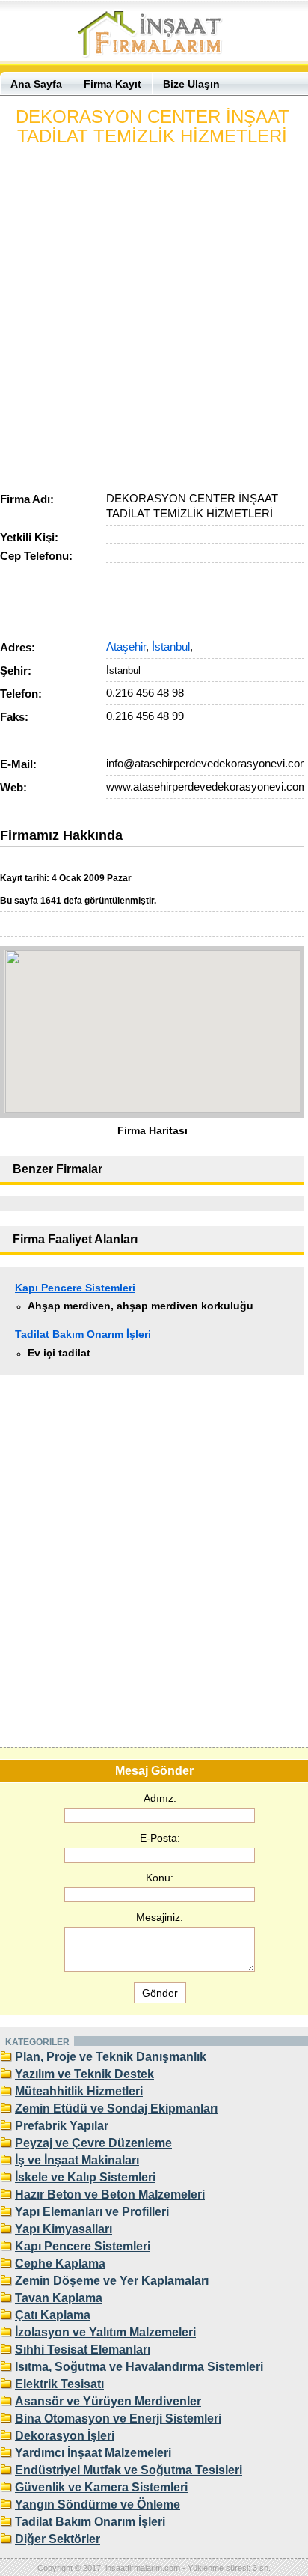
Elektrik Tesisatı (59, 2384)
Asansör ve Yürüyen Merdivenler (108, 2401)
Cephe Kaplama (60, 2263)
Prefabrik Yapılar (62, 2126)
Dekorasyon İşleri (65, 2436)
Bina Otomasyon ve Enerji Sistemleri (118, 2418)
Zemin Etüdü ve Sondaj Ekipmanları (116, 2108)
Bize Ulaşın (191, 84)
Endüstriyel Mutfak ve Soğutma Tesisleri (129, 2470)
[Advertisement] (154, 319)
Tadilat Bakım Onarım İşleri (83, 1334)
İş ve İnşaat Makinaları (77, 2160)
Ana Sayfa (36, 84)
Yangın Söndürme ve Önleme (98, 2505)
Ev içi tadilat (59, 1353)
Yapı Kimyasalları (64, 2229)
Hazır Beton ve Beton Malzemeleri (110, 2195)
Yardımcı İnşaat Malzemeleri (93, 2453)
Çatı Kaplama (53, 2315)
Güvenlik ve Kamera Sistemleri (101, 2487)
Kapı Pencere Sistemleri (75, 1288)
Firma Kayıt (113, 84)
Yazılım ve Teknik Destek (84, 2074)
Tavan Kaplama (59, 2298)
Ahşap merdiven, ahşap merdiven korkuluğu (141, 1306)
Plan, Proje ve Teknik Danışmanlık (111, 2057)
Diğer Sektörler (58, 2539)
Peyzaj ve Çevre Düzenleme (93, 2143)
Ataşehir (126, 646)
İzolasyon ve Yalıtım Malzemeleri (105, 2332)
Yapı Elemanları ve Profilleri (92, 2212)
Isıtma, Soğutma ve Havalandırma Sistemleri (139, 2367)
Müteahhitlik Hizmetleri (79, 2091)
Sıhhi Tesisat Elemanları (83, 2350)
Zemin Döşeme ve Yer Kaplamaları (112, 2281)
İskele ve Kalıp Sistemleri (85, 2177)
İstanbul (171, 646)
